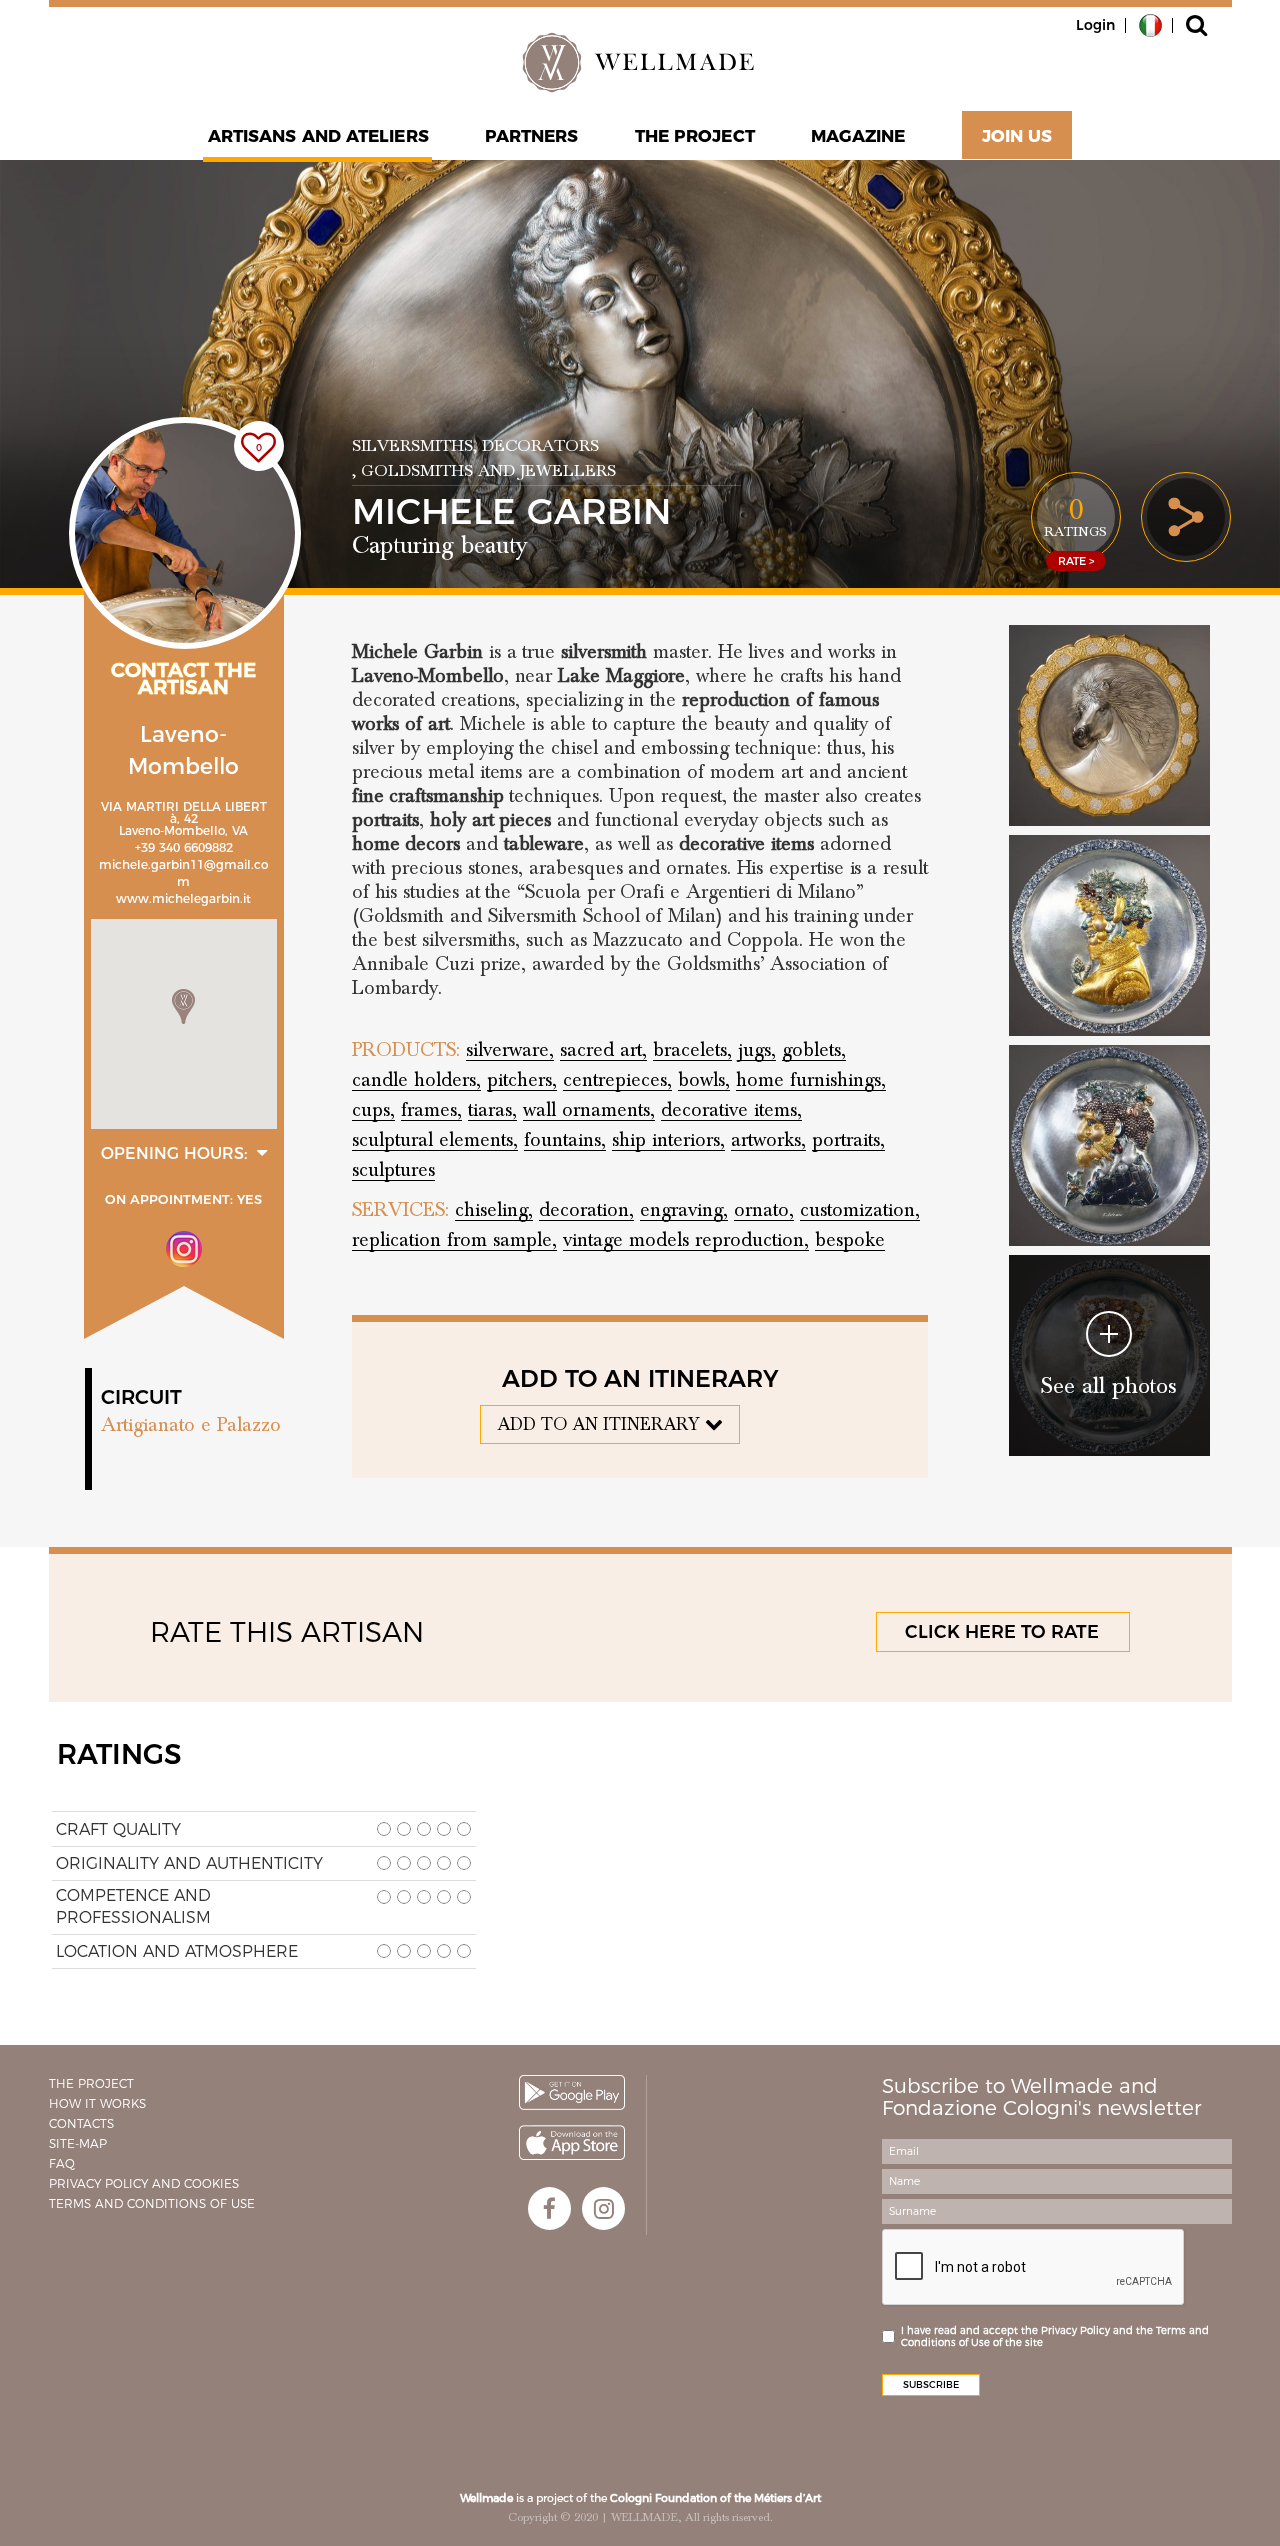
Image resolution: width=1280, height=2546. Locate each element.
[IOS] (572, 2142)
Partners (532, 136)
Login (1095, 25)
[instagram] (603, 2208)
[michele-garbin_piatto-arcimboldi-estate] (1109, 935)
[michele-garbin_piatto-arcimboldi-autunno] (1109, 1145)
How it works (97, 2103)
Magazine (858, 136)
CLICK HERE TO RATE (1002, 1632)
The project (695, 136)
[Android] (572, 2092)
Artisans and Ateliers (318, 136)
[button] (183, 1006)
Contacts (81, 2123)
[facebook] (549, 2208)
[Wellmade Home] (640, 62)
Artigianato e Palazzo (191, 1425)
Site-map (78, 2143)
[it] (1150, 24)
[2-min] (1109, 725)
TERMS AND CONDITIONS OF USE (152, 2203)
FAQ (62, 2163)
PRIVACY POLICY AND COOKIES (144, 2183)
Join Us (1017, 136)
